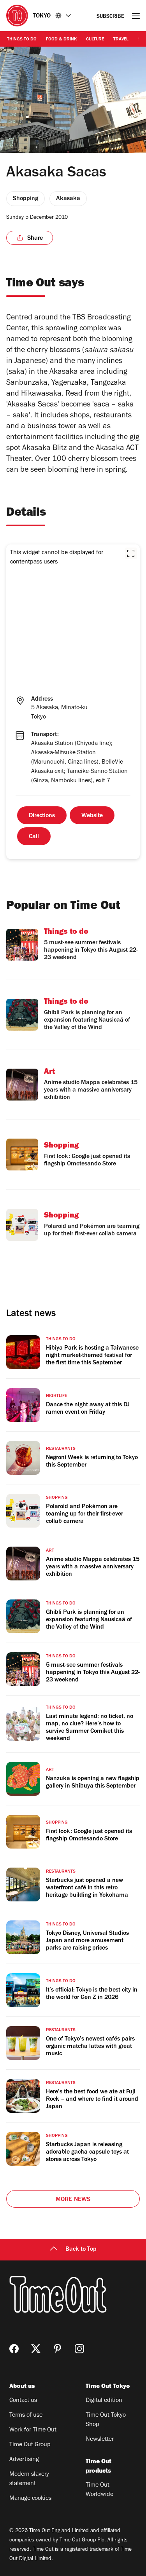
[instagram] (79, 2349)
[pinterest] (58, 2349)
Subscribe (110, 17)
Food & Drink (61, 40)
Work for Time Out (33, 2430)
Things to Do (22, 40)
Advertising (24, 2460)
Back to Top (81, 2250)
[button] (131, 553)
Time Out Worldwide (99, 2490)
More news (73, 2200)
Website (92, 816)
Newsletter (100, 2440)
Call (34, 837)
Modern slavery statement (29, 2479)
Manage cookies (30, 2499)
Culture (95, 40)
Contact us (23, 2401)
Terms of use (26, 2416)
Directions (42, 816)
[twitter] (36, 2349)
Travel (121, 40)
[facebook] (14, 2349)
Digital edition (104, 2401)
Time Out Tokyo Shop (106, 2420)
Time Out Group (30, 2445)
